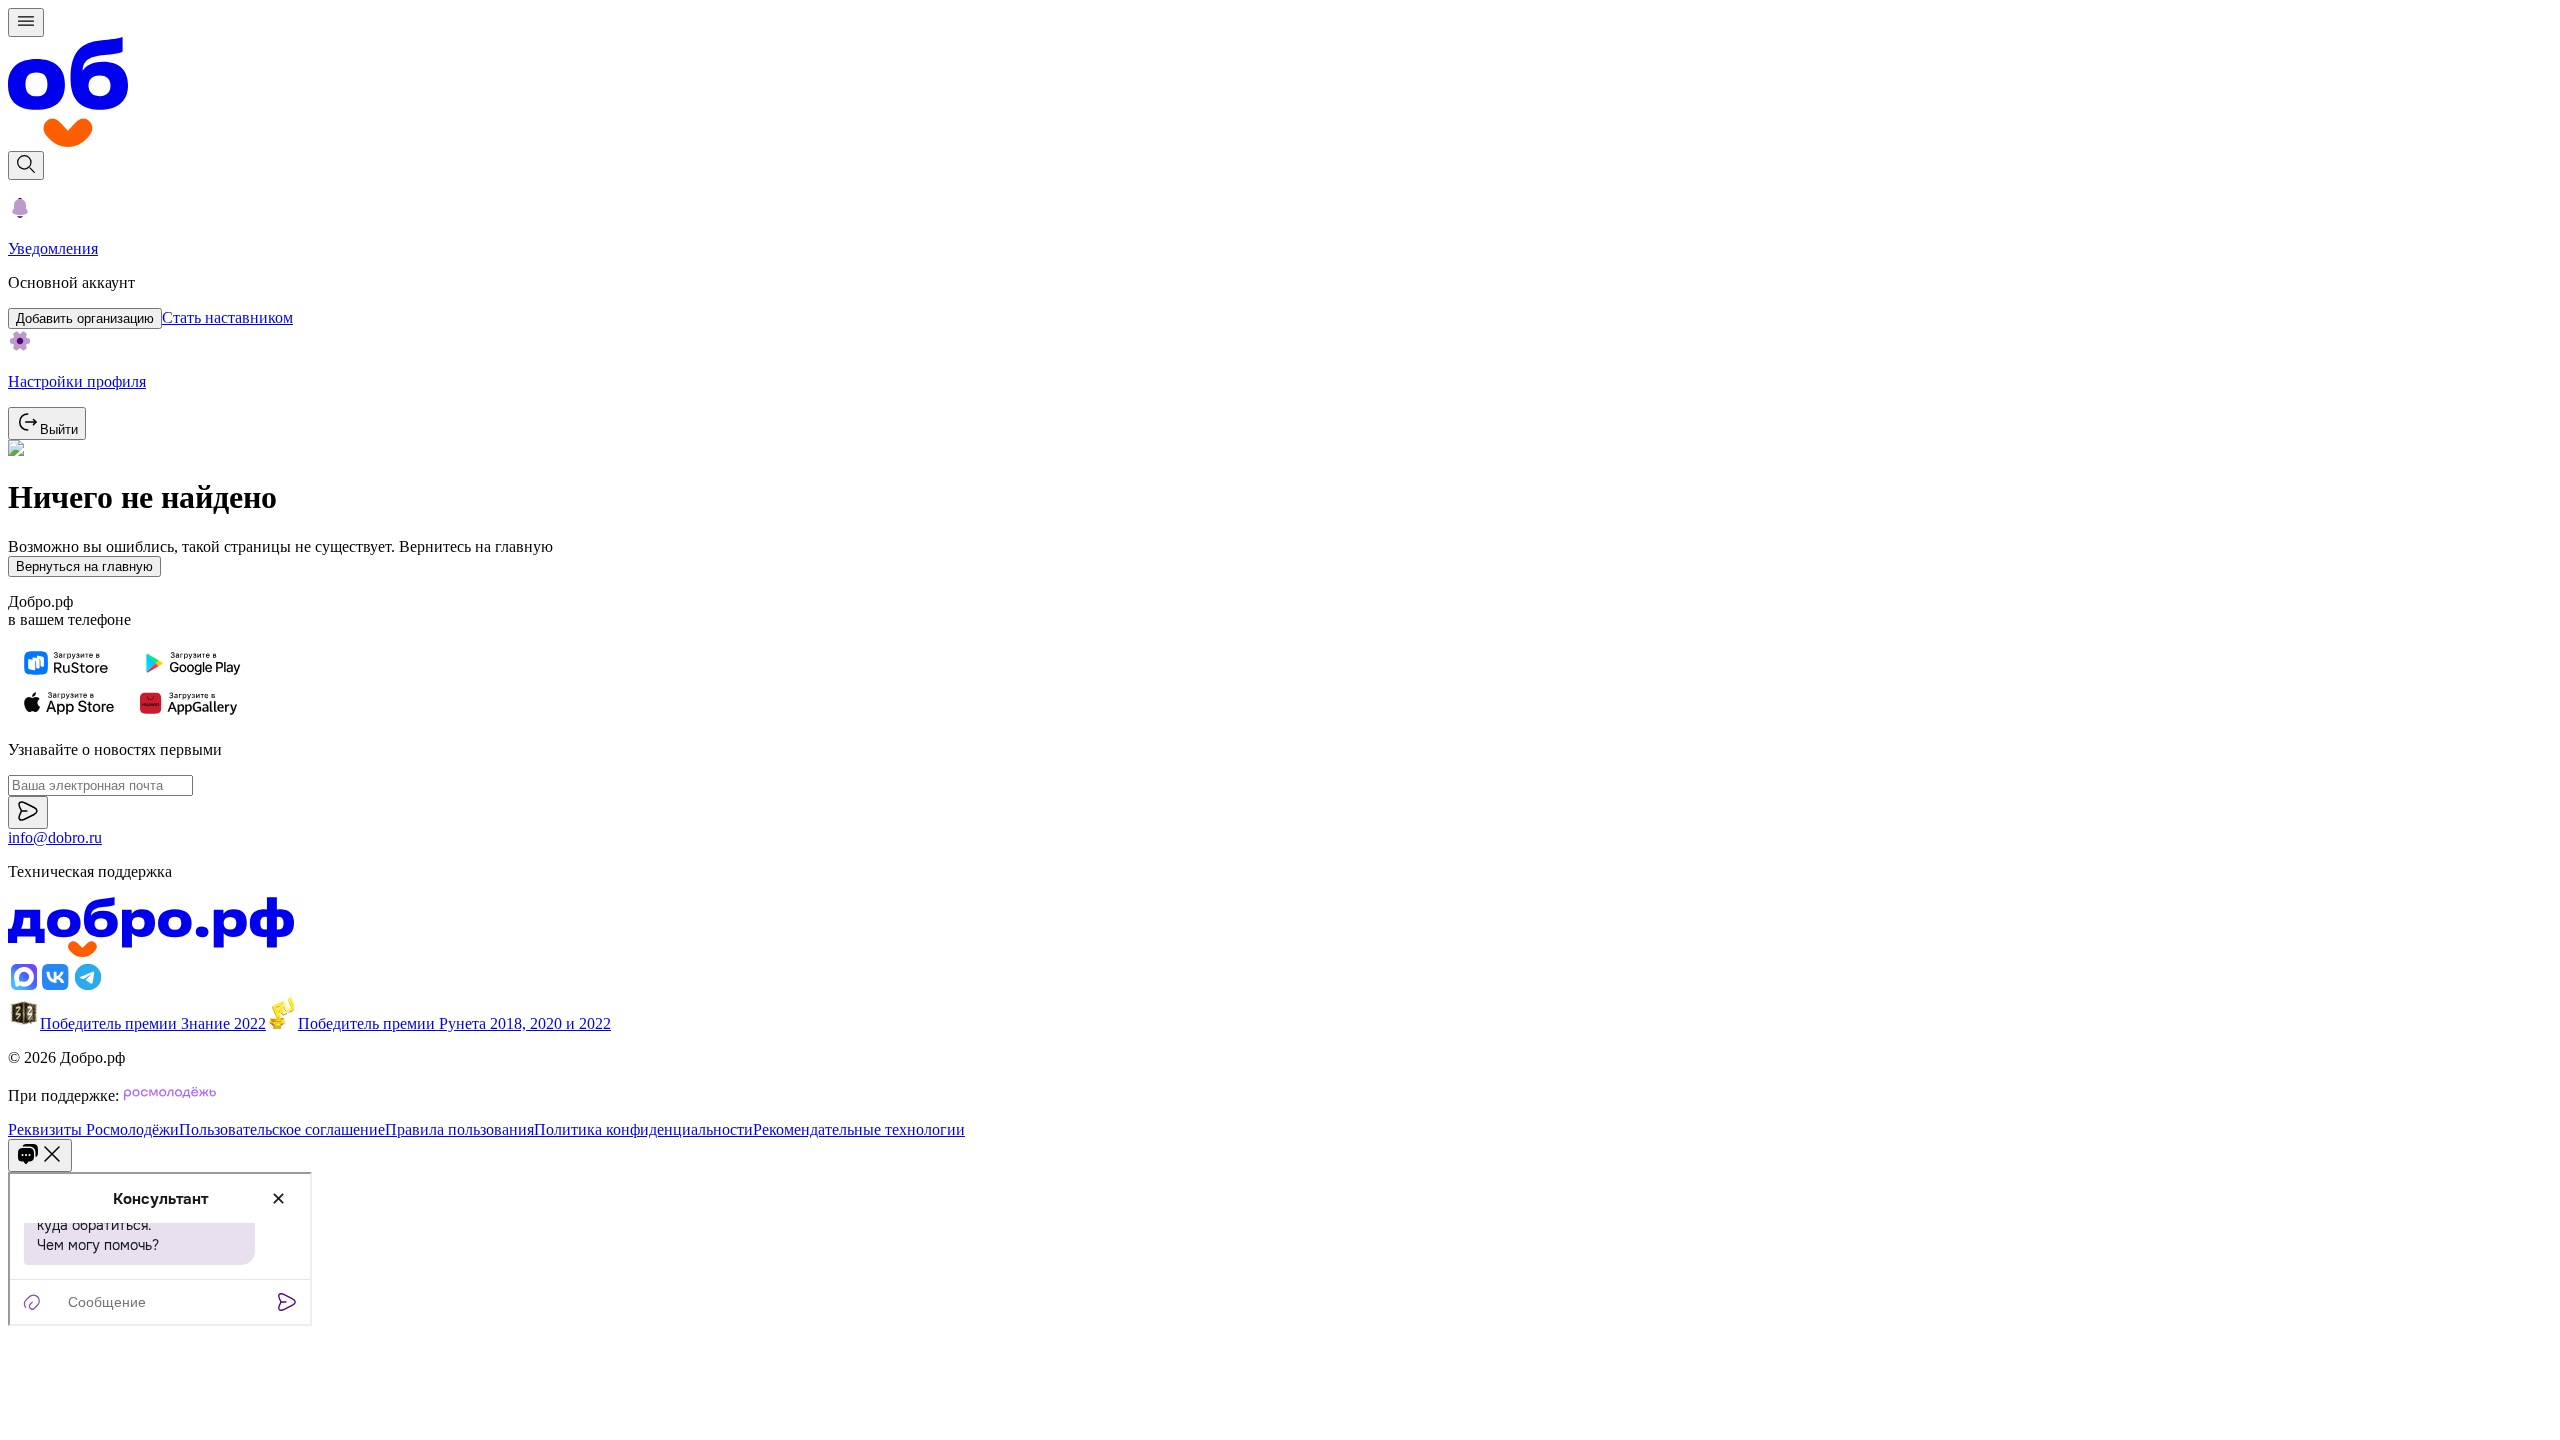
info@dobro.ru (55, 837)
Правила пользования (459, 1129)
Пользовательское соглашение (282, 1129)
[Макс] (24, 987)
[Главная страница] (1280, 94)
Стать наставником (227, 317)
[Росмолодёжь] (170, 1095)
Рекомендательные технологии (859, 1129)
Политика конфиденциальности (643, 1129)
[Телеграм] (88, 987)
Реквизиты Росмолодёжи (93, 1129)
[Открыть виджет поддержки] (40, 1155)
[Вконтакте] (56, 987)
